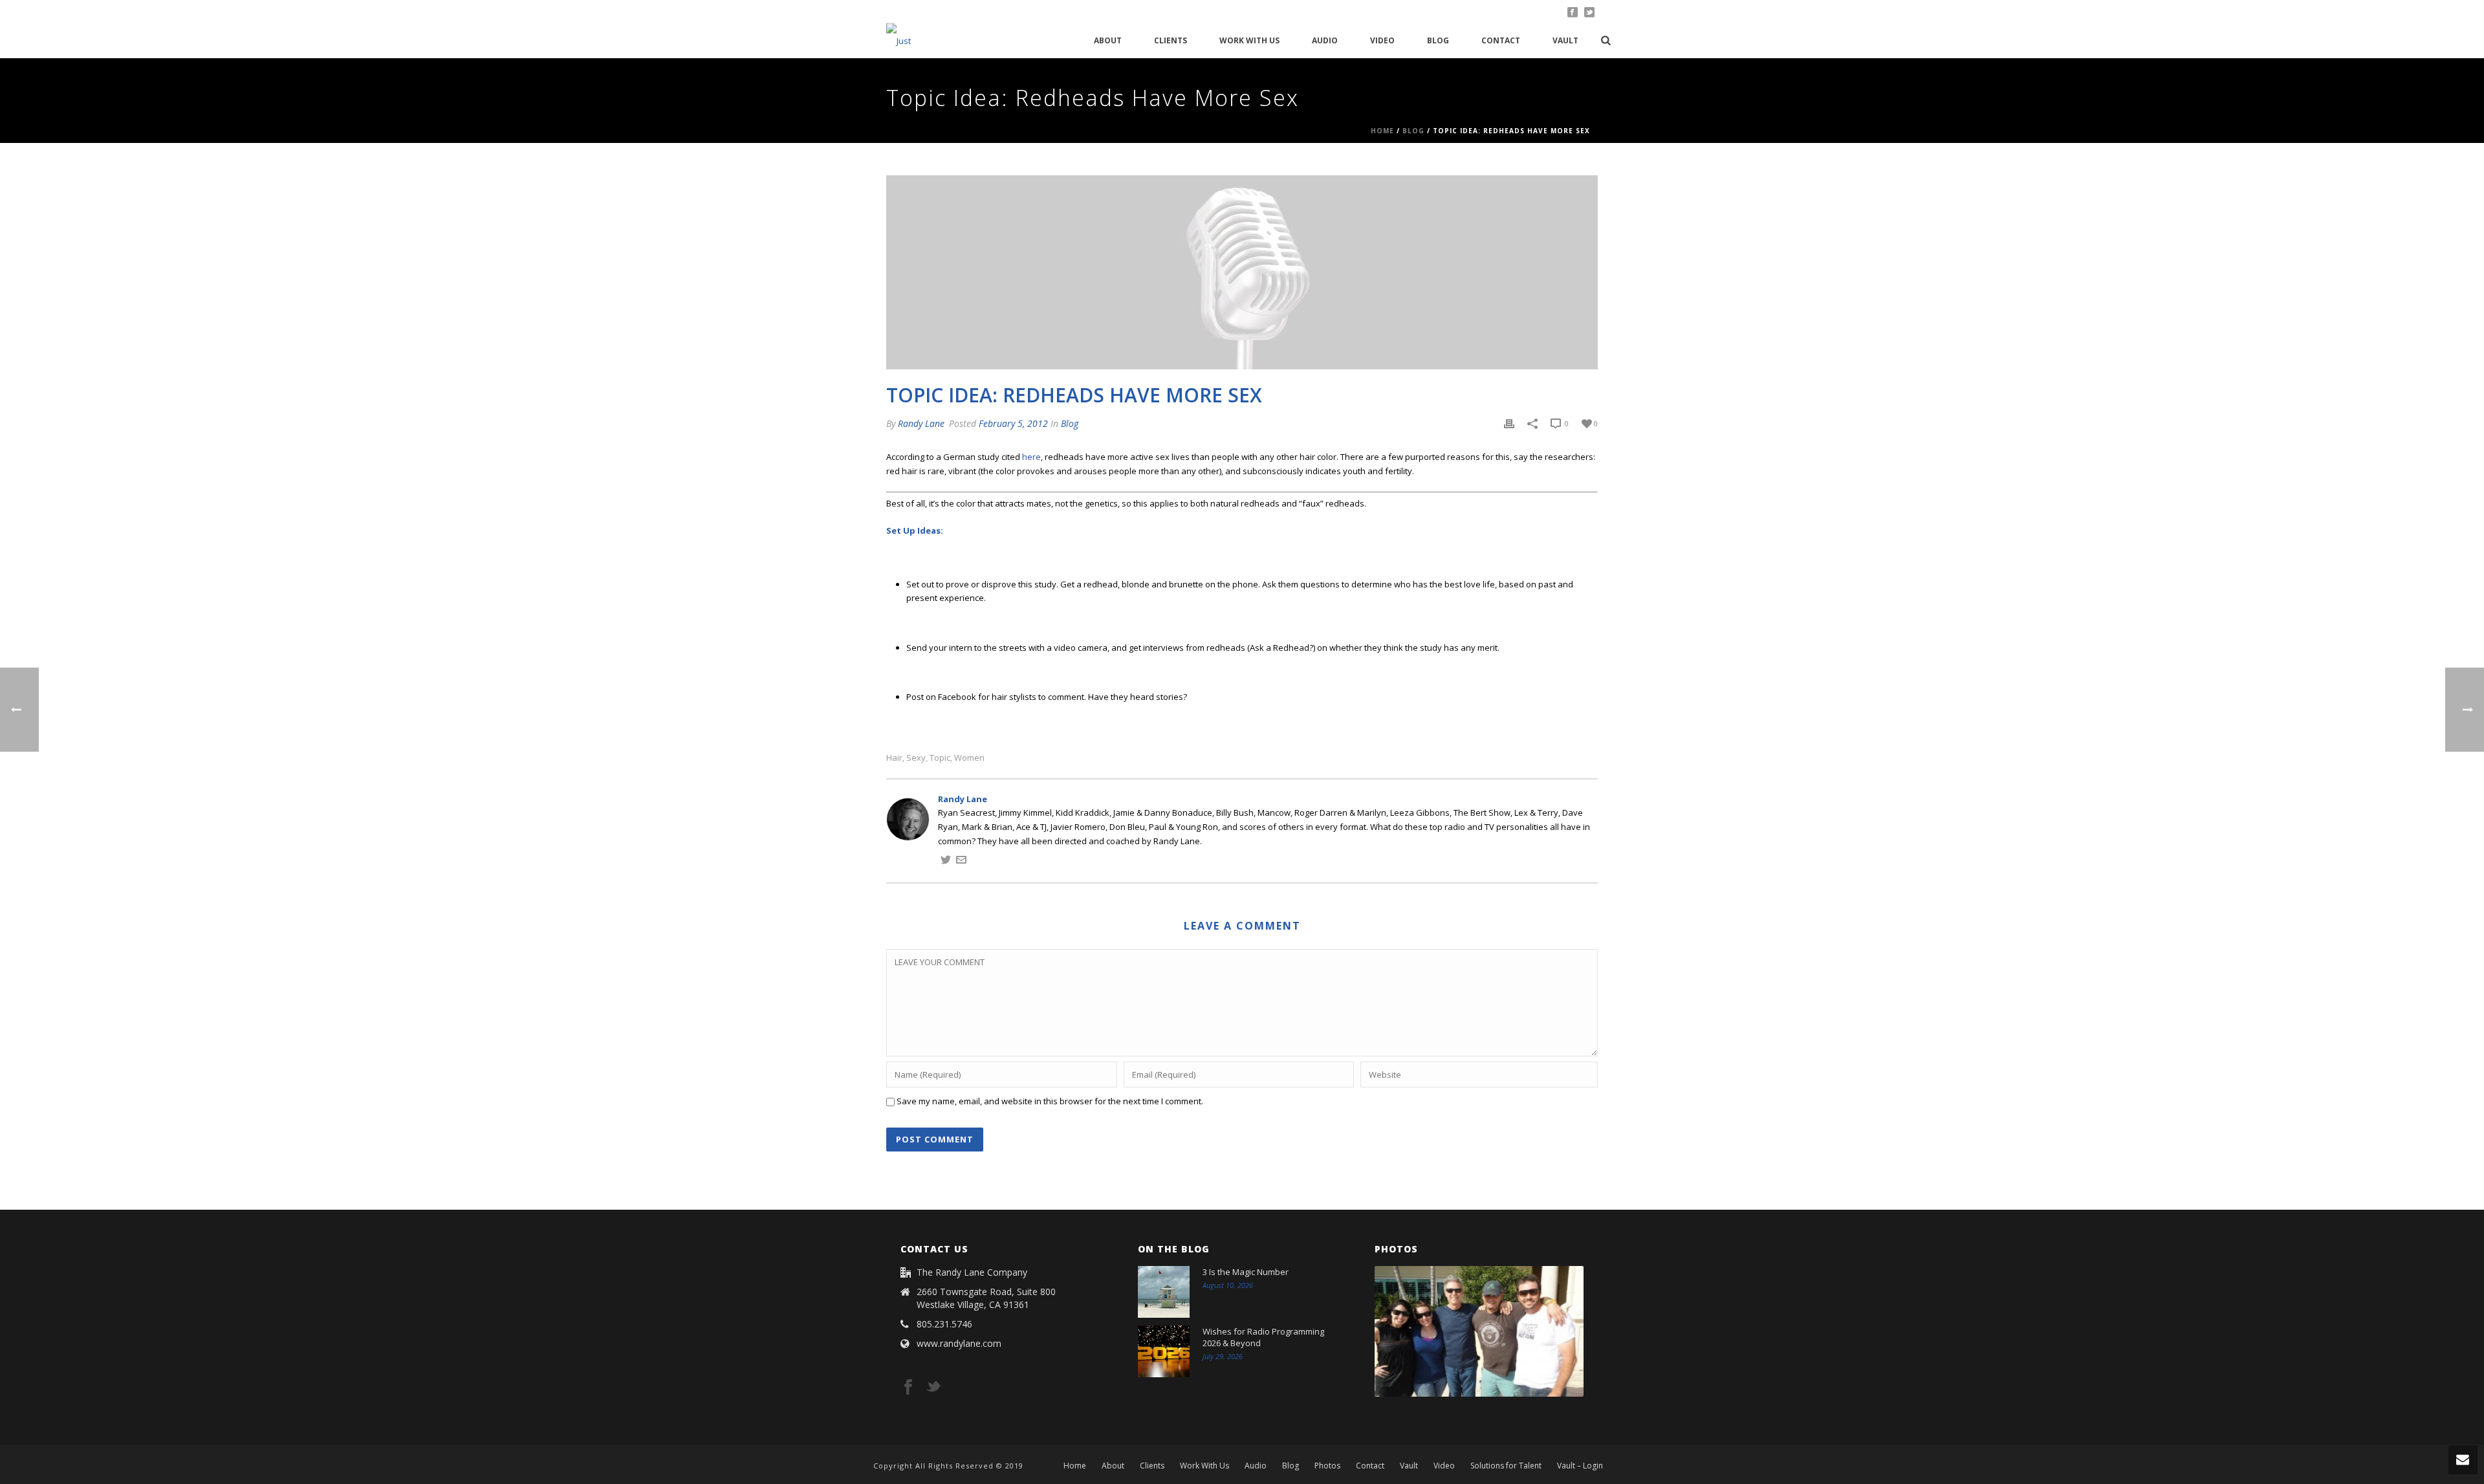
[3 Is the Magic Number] (1164, 1292)
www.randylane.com (959, 1344)
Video (1382, 40)
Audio (1325, 40)
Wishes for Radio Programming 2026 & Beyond (1263, 1337)
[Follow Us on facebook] (908, 1388)
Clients (1171, 40)
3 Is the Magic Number (1246, 1272)
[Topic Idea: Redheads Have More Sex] (1242, 272)
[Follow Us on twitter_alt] (933, 1388)
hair (894, 758)
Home (1382, 131)
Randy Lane (921, 423)
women (969, 758)
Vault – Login (1580, 1466)
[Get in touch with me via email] (961, 862)
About (1108, 40)
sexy (916, 758)
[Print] (1509, 424)
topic (940, 758)
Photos (1327, 1466)
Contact (1501, 40)
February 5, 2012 (1013, 423)
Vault (1565, 40)
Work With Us (1249, 40)
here (1031, 457)
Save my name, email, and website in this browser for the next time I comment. (1050, 1101)
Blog (1438, 40)
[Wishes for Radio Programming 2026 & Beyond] (1164, 1351)
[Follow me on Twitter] (946, 862)
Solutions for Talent (1506, 1466)
